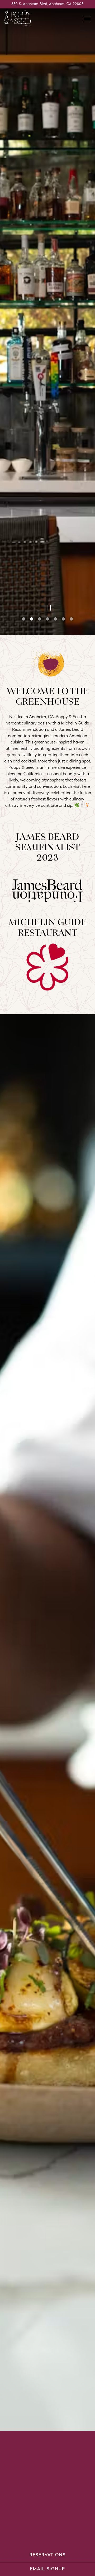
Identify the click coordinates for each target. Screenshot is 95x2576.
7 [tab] (71, 2534)
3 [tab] (40, 2534)
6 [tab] (63, 2534)
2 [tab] (32, 2534)
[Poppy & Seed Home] (22, 18)
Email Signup (48, 2569)
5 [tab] (55, 2534)
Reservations (48, 2555)
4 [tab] (47, 2534)
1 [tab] (24, 2534)
